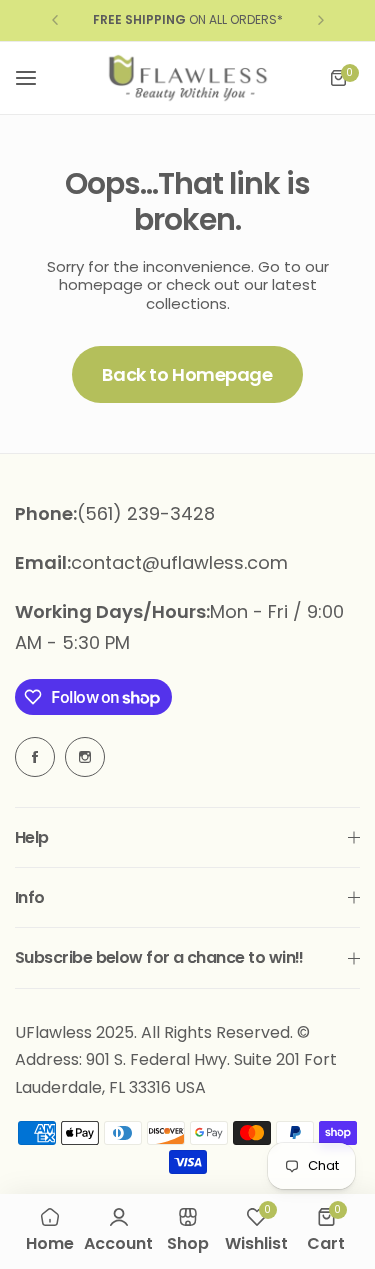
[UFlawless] (188, 78)
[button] (55, 20)
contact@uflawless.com (179, 562)
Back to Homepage (187, 374)
